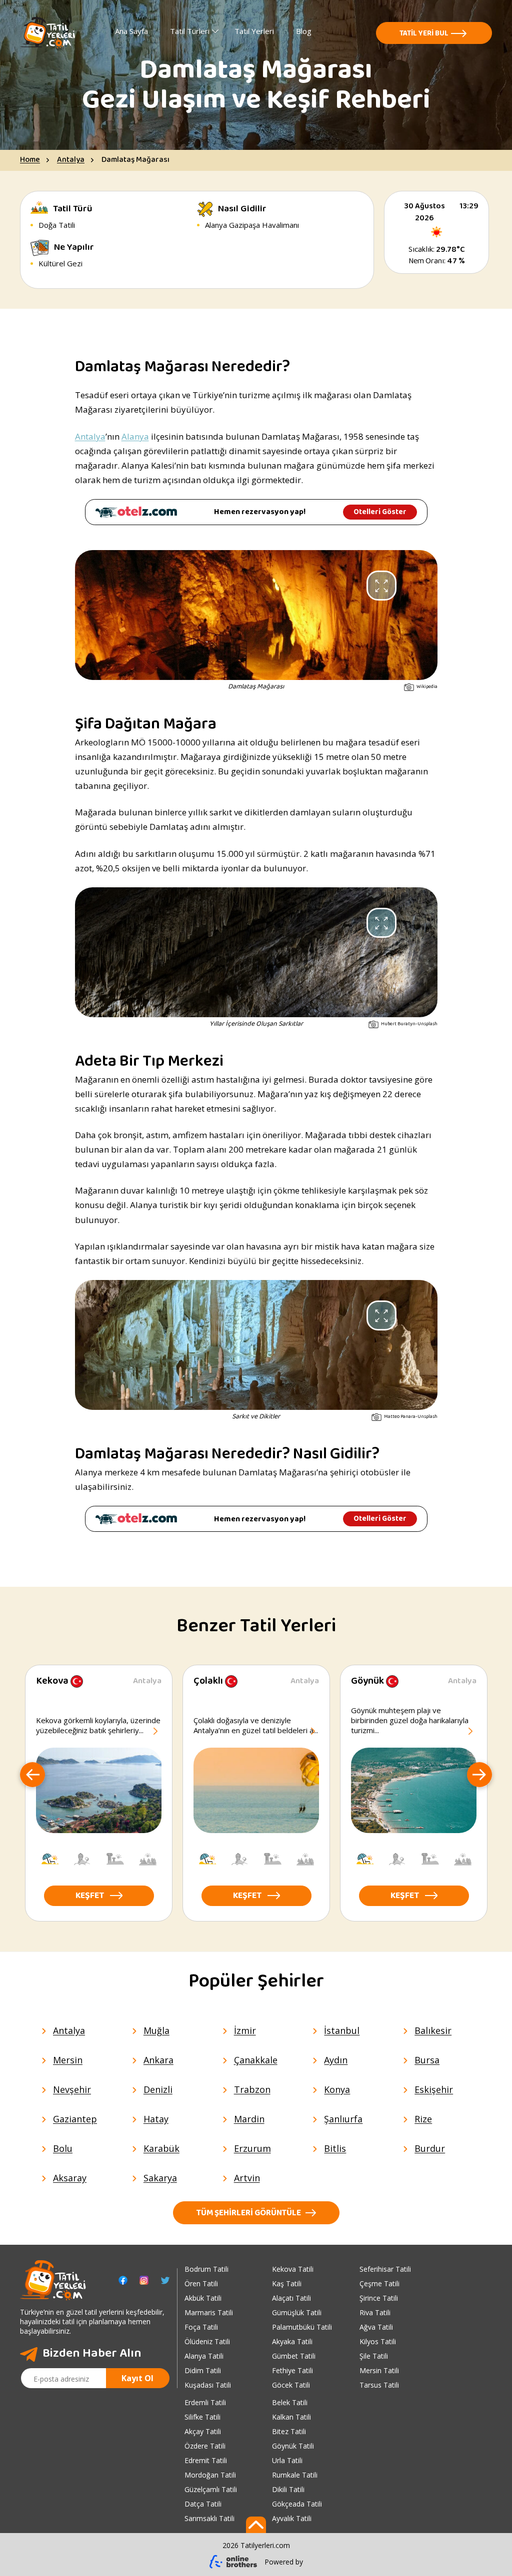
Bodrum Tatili (206, 2269)
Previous (32, 1776)
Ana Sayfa (131, 31)
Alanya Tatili (204, 2356)
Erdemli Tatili (205, 2402)
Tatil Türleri (190, 31)
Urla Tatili (287, 2460)
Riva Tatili (375, 2312)
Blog (304, 31)
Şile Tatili (374, 2356)
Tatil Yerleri (254, 31)
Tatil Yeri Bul (424, 34)
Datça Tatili (203, 2504)
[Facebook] (123, 2280)
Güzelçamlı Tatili (211, 2489)
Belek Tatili (290, 2402)
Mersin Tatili (379, 2370)
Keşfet (90, 1897)
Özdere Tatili (205, 2446)
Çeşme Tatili (379, 2283)
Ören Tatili (201, 2283)
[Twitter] (165, 2280)
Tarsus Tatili (379, 2385)
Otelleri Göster (380, 512)
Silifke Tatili (202, 2417)
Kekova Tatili (293, 2269)
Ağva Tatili (376, 2327)
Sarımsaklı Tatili (209, 2518)
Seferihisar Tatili (385, 2269)
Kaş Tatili (287, 2283)
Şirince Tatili (379, 2298)
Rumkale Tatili (295, 2475)
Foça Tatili (201, 2327)
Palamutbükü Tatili (302, 2327)
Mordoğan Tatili (210, 2475)
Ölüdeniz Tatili (207, 2341)
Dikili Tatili (288, 2489)
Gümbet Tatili (294, 2356)
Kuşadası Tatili (208, 2385)
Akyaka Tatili (292, 2341)
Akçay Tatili (203, 2431)
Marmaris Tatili (209, 2312)
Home (30, 160)
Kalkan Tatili (291, 2417)
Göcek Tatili (291, 2385)
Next (479, 1776)
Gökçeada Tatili (297, 2504)
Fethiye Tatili (292, 2370)
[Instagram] (144, 2280)
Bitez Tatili (289, 2431)
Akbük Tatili (203, 2298)
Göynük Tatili (293, 2446)
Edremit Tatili (206, 2460)
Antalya (71, 160)
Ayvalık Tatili (292, 2518)
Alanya (135, 436)
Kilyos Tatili (378, 2341)
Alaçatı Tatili (291, 2298)
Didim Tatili (203, 2370)
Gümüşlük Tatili (297, 2312)
